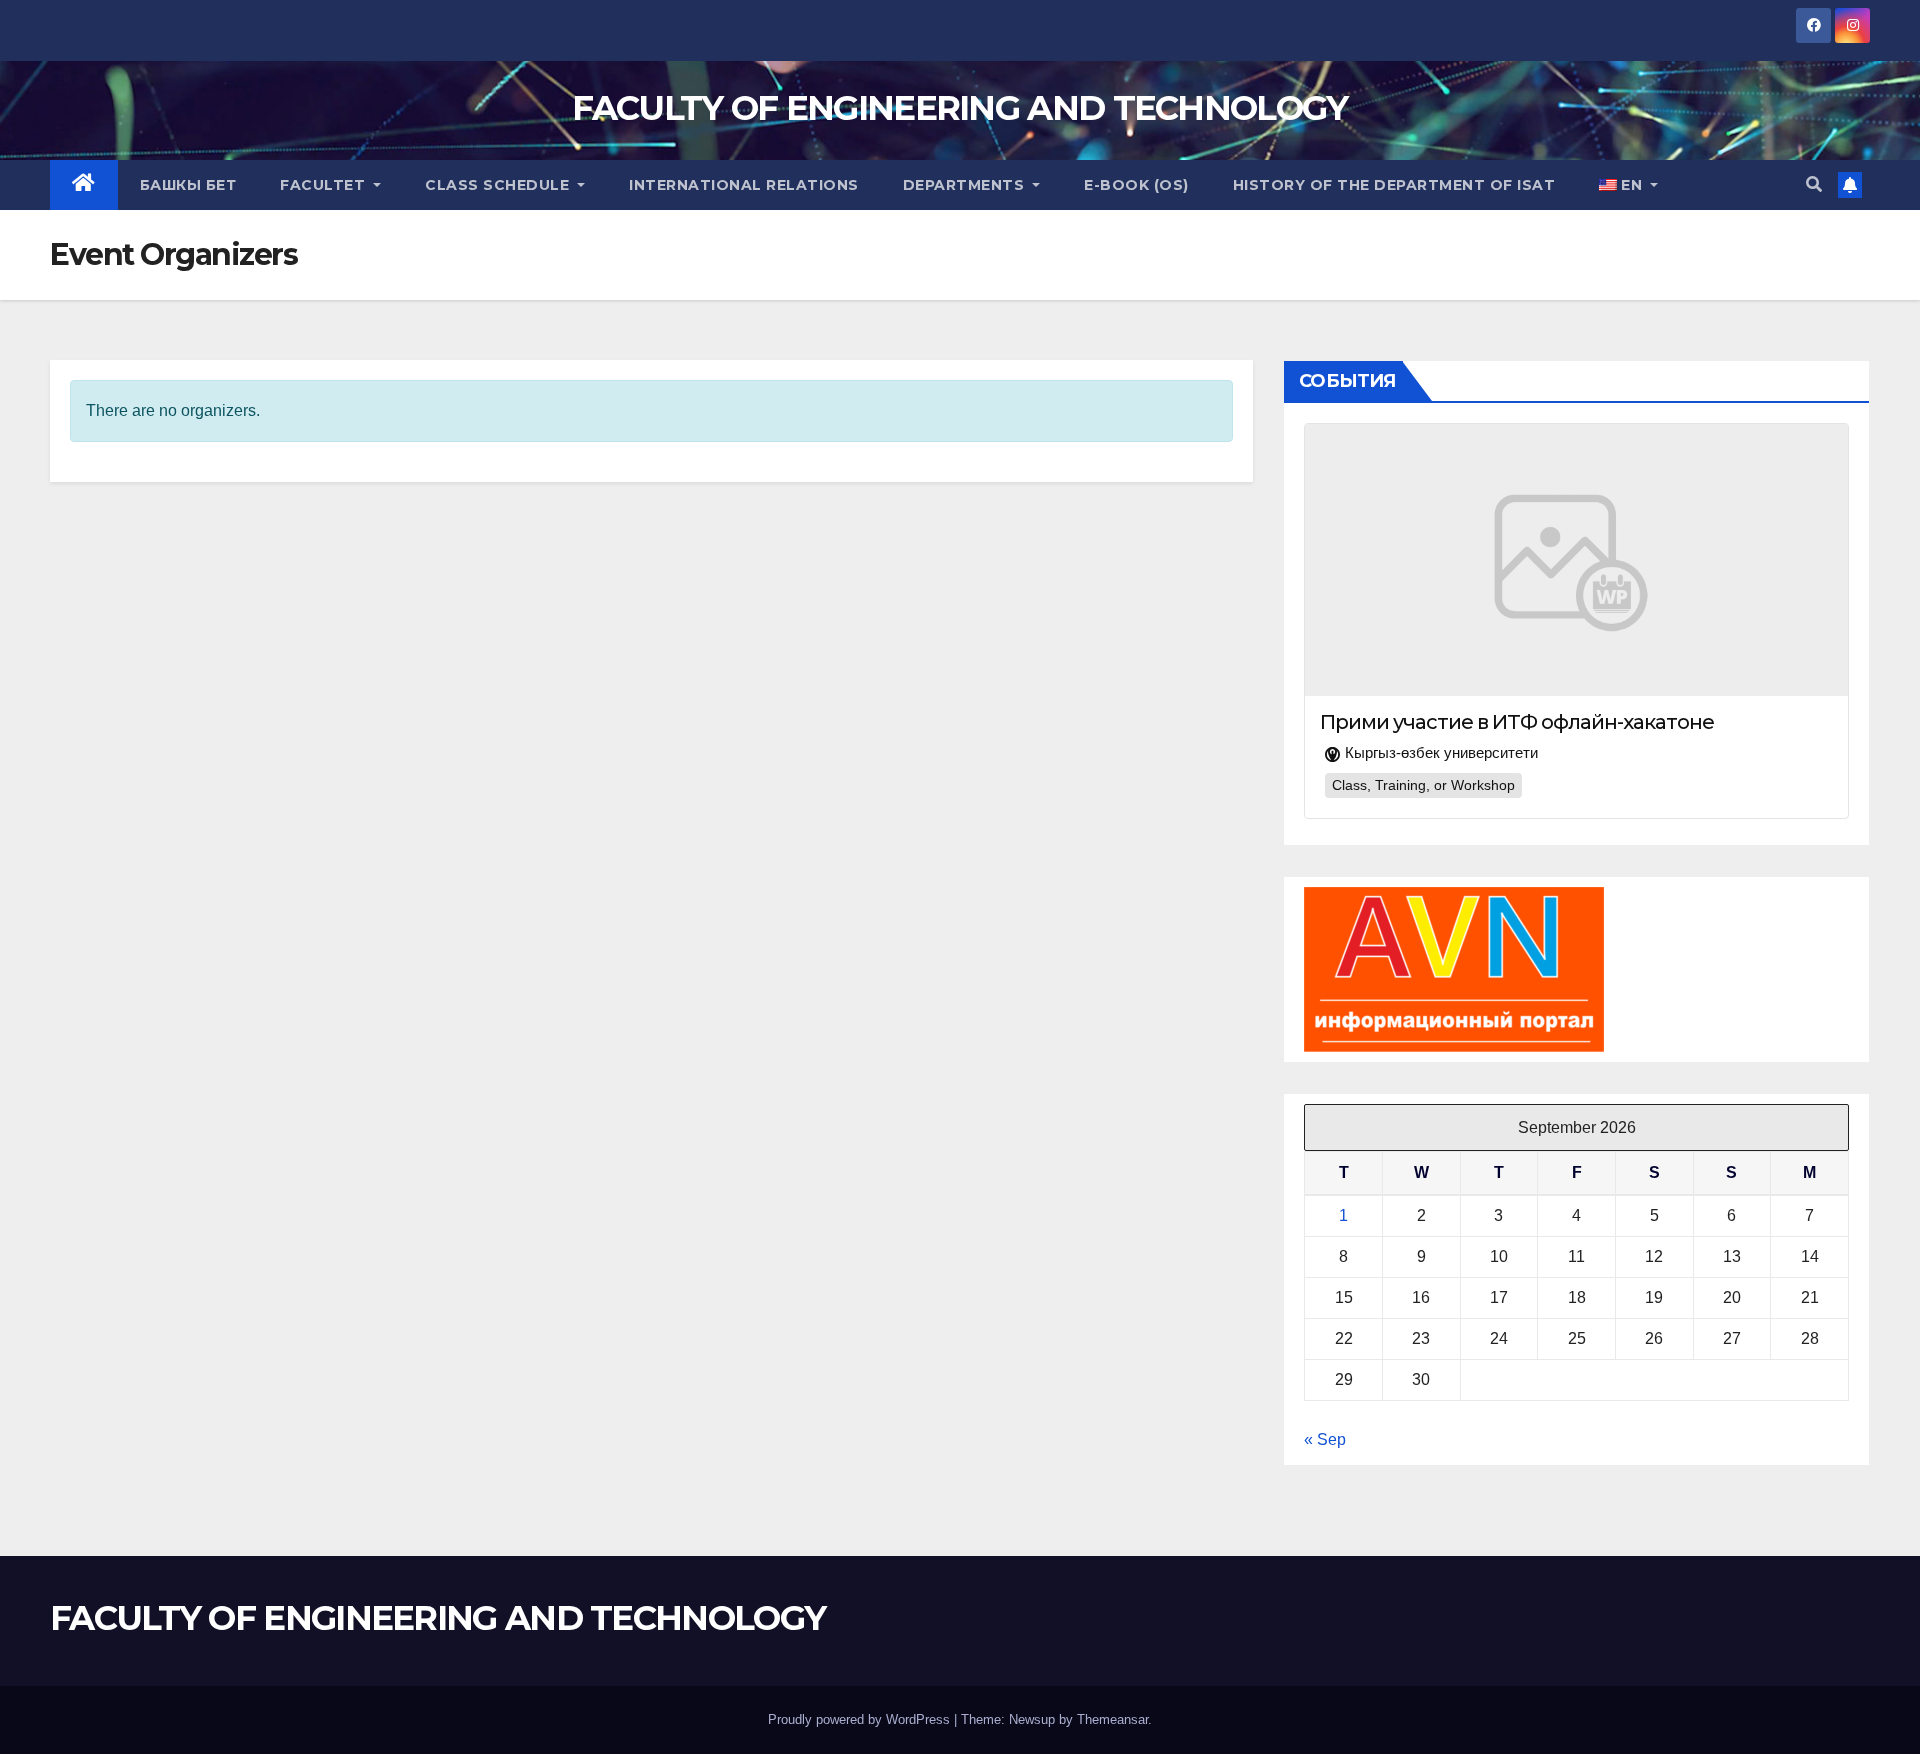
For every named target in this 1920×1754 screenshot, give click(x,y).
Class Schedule (499, 185)
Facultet (325, 185)
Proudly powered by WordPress (861, 1719)
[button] (1814, 184)
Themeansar (1112, 1719)
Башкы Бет (188, 185)
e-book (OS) (1136, 185)
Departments (966, 185)
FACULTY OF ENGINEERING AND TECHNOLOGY (959, 108)
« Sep (1325, 1439)
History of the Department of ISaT (1394, 185)
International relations (744, 185)
